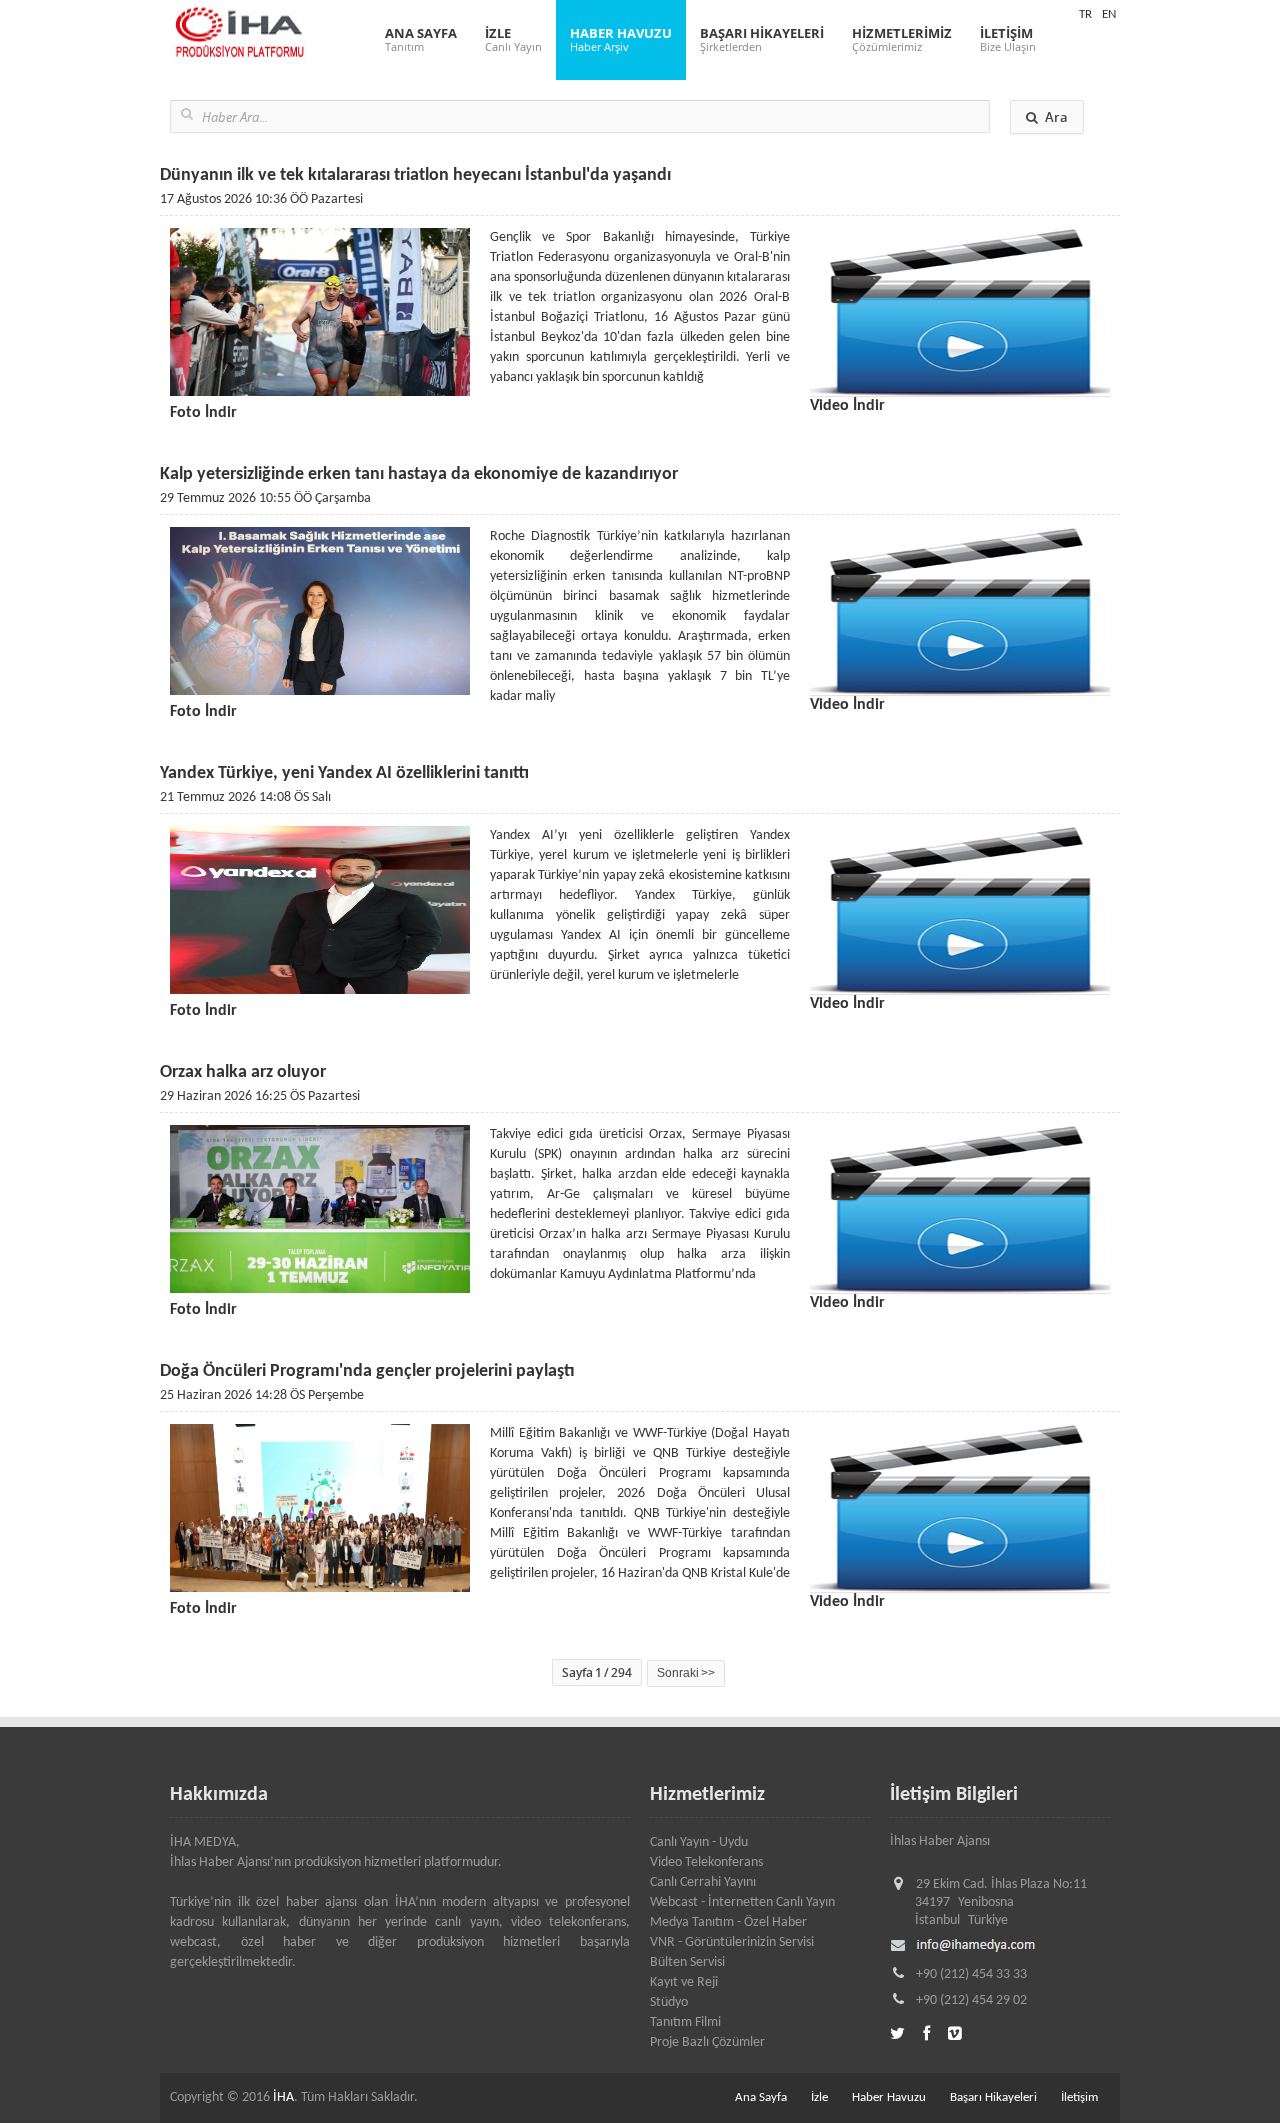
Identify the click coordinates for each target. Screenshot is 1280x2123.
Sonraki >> (686, 1673)
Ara (1056, 117)
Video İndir (847, 406)
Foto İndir (203, 413)
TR (1085, 14)
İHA (283, 2097)
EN (1109, 14)
